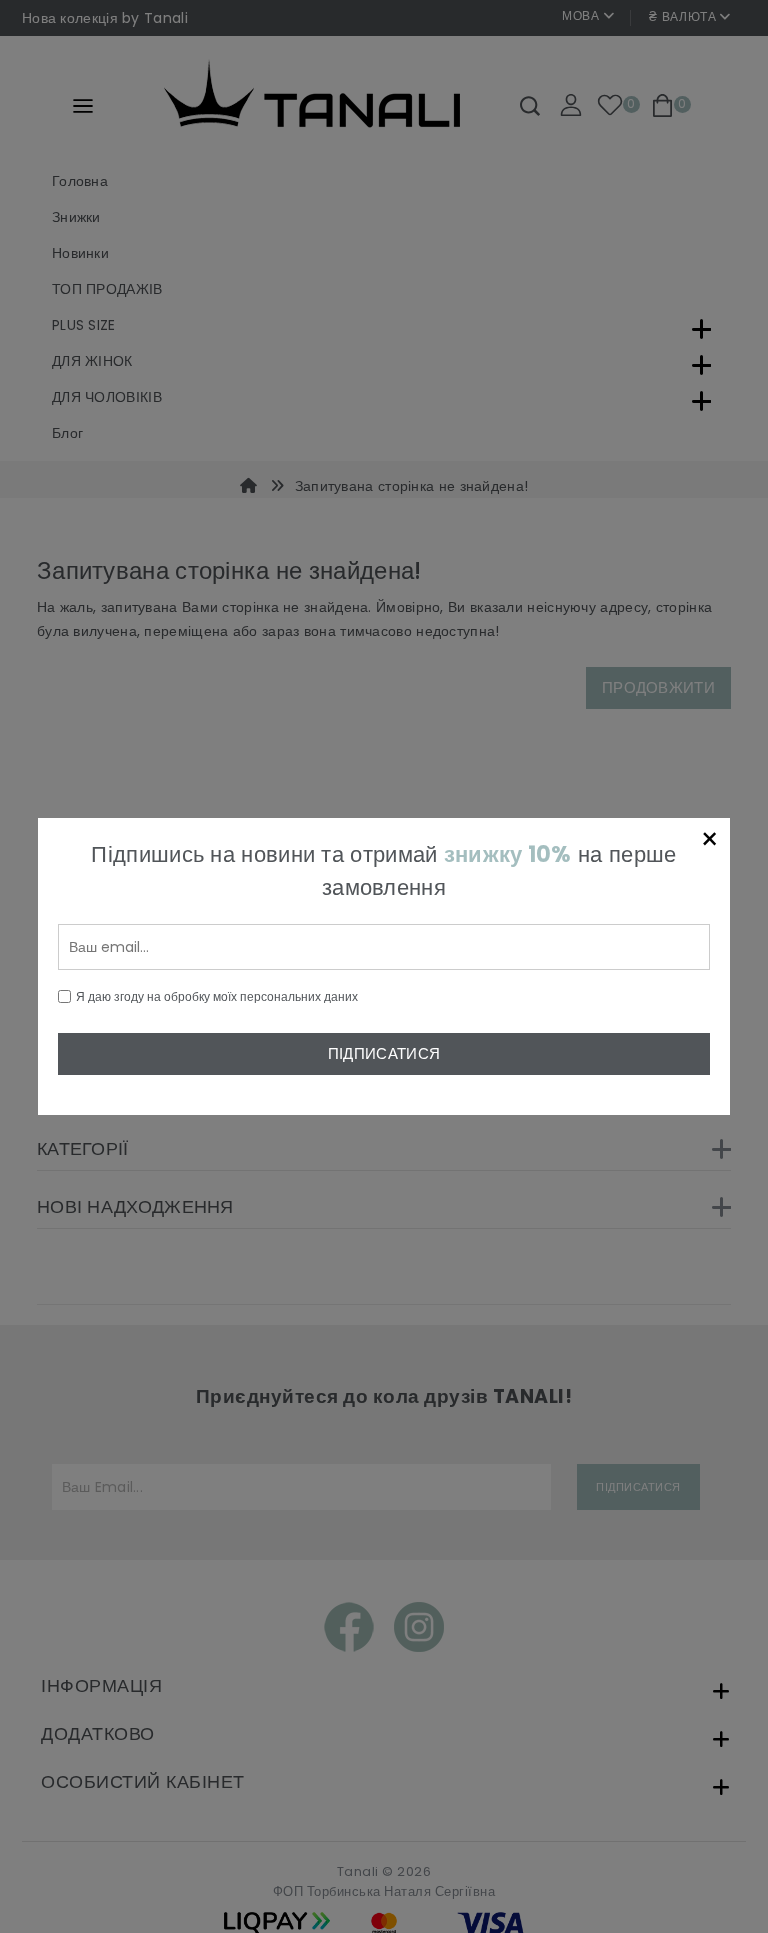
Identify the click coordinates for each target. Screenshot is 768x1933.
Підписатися (384, 1053)
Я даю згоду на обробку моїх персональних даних (217, 996)
